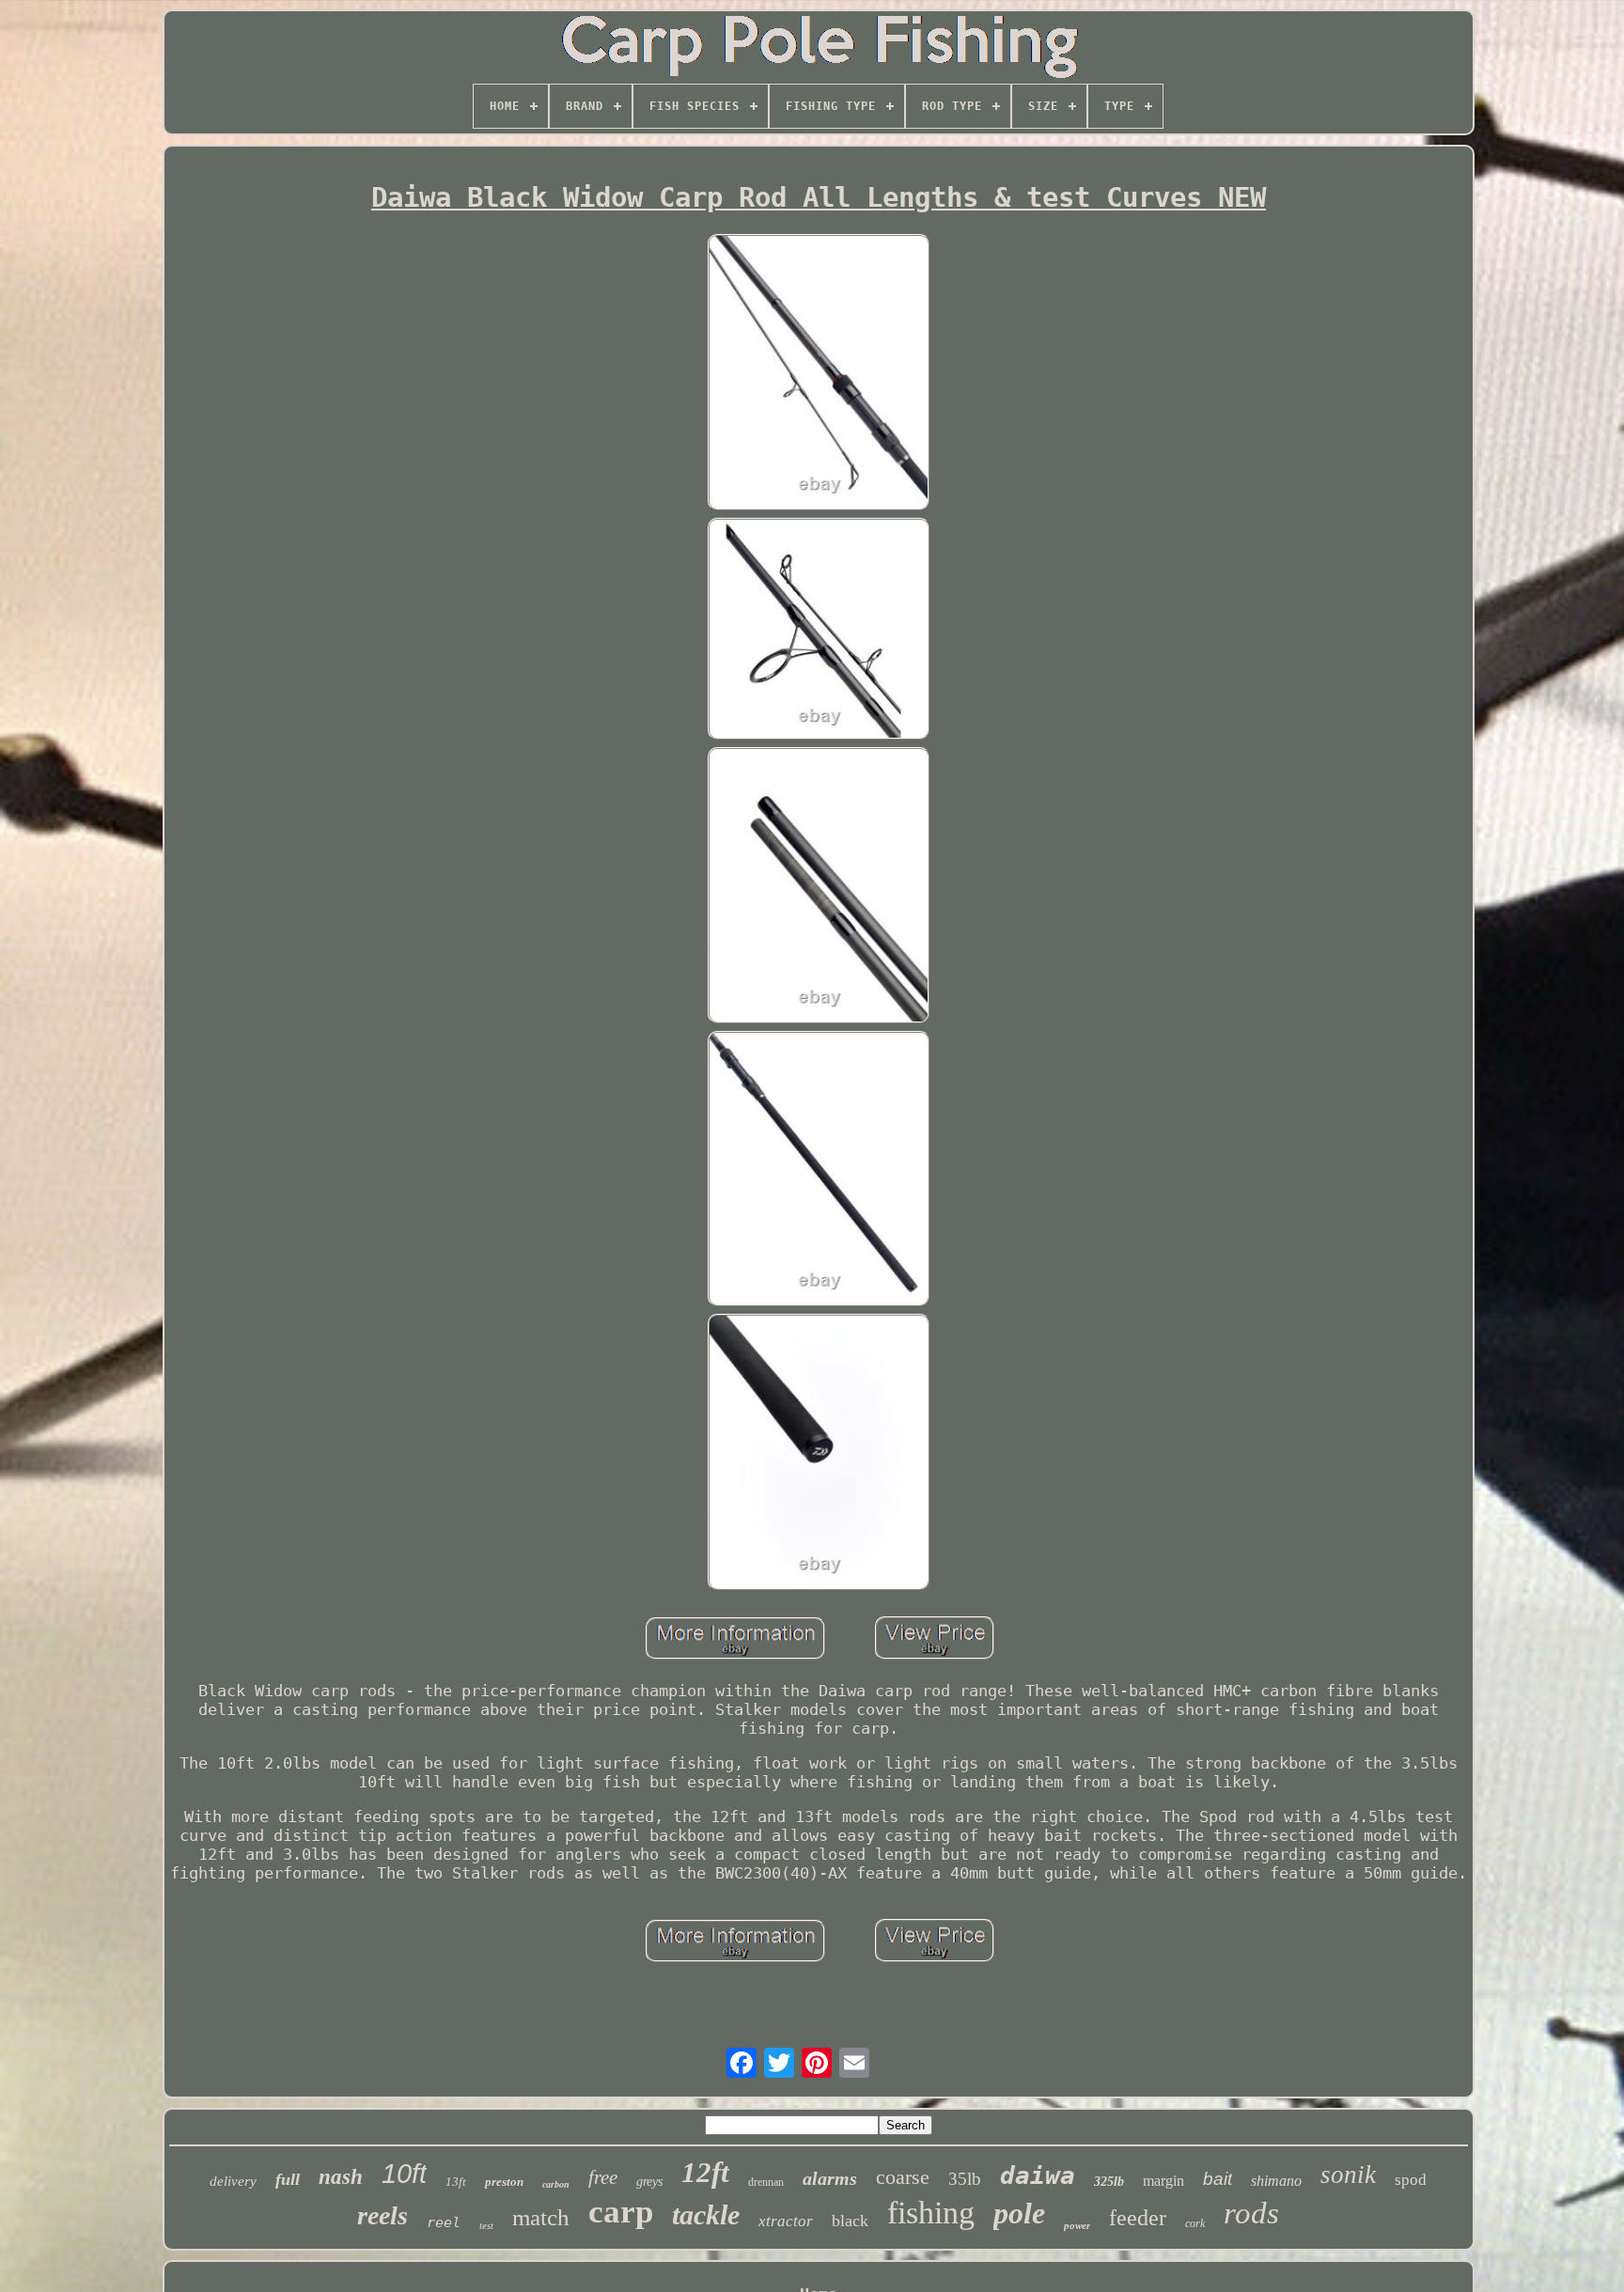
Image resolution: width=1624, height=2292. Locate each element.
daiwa (1038, 2175)
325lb (1109, 2182)
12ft (705, 2172)
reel (444, 2222)
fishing (931, 2213)
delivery (233, 2181)
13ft (456, 2182)
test (486, 2225)
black (850, 2221)
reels (383, 2215)
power (1077, 2225)
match (541, 2217)
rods (1251, 2213)
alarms (830, 2178)
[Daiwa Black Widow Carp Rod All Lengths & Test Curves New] (819, 374)
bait (1218, 2179)
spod (1411, 2180)
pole (1019, 2213)
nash (341, 2177)
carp (621, 2212)
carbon (556, 2184)
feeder (1138, 2218)
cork (1195, 2223)
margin (1163, 2181)
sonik (1348, 2175)
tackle (706, 2214)
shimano (1276, 2181)
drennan (766, 2182)
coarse (903, 2177)
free (603, 2177)
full (288, 2179)
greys (649, 2182)
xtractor (786, 2221)
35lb (965, 2179)
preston (504, 2182)
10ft (404, 2174)
